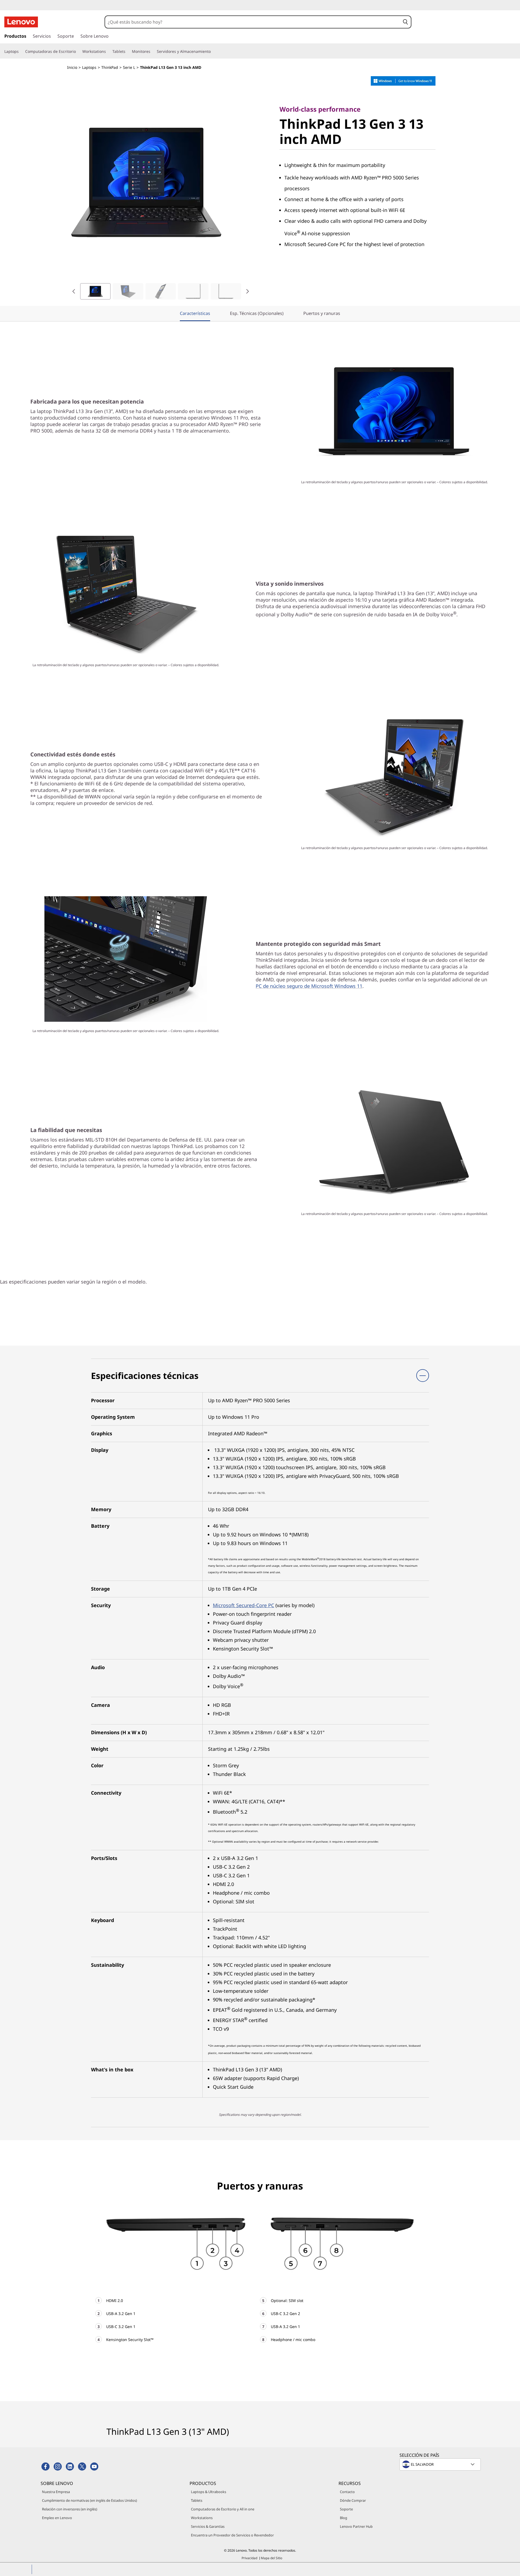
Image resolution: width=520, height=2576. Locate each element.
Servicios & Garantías (208, 2526)
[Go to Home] (21, 22)
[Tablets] (128, 51)
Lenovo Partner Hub (356, 2526)
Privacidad (249, 2558)
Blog (344, 2518)
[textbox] (441, 2464)
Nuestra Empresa (56, 2492)
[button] (406, 22)
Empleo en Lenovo (57, 2518)
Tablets (197, 2500)
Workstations (202, 2518)
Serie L (129, 67)
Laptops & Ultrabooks (209, 2492)
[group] (95, 291)
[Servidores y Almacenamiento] (213, 51)
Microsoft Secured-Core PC (243, 1605)
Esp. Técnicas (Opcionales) (257, 313)
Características (195, 313)
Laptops (89, 67)
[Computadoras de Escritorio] (78, 51)
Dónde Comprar (353, 2500)
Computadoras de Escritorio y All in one (223, 2509)
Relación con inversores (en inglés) (70, 2509)
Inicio (72, 67)
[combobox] (253, 22)
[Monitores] (152, 51)
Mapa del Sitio (272, 2558)
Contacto (347, 2492)
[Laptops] (21, 51)
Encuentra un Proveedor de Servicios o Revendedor (232, 2535)
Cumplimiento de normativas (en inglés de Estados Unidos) (90, 2500)
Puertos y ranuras (322, 313)
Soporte (346, 2509)
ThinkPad (110, 67)
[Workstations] (108, 51)
